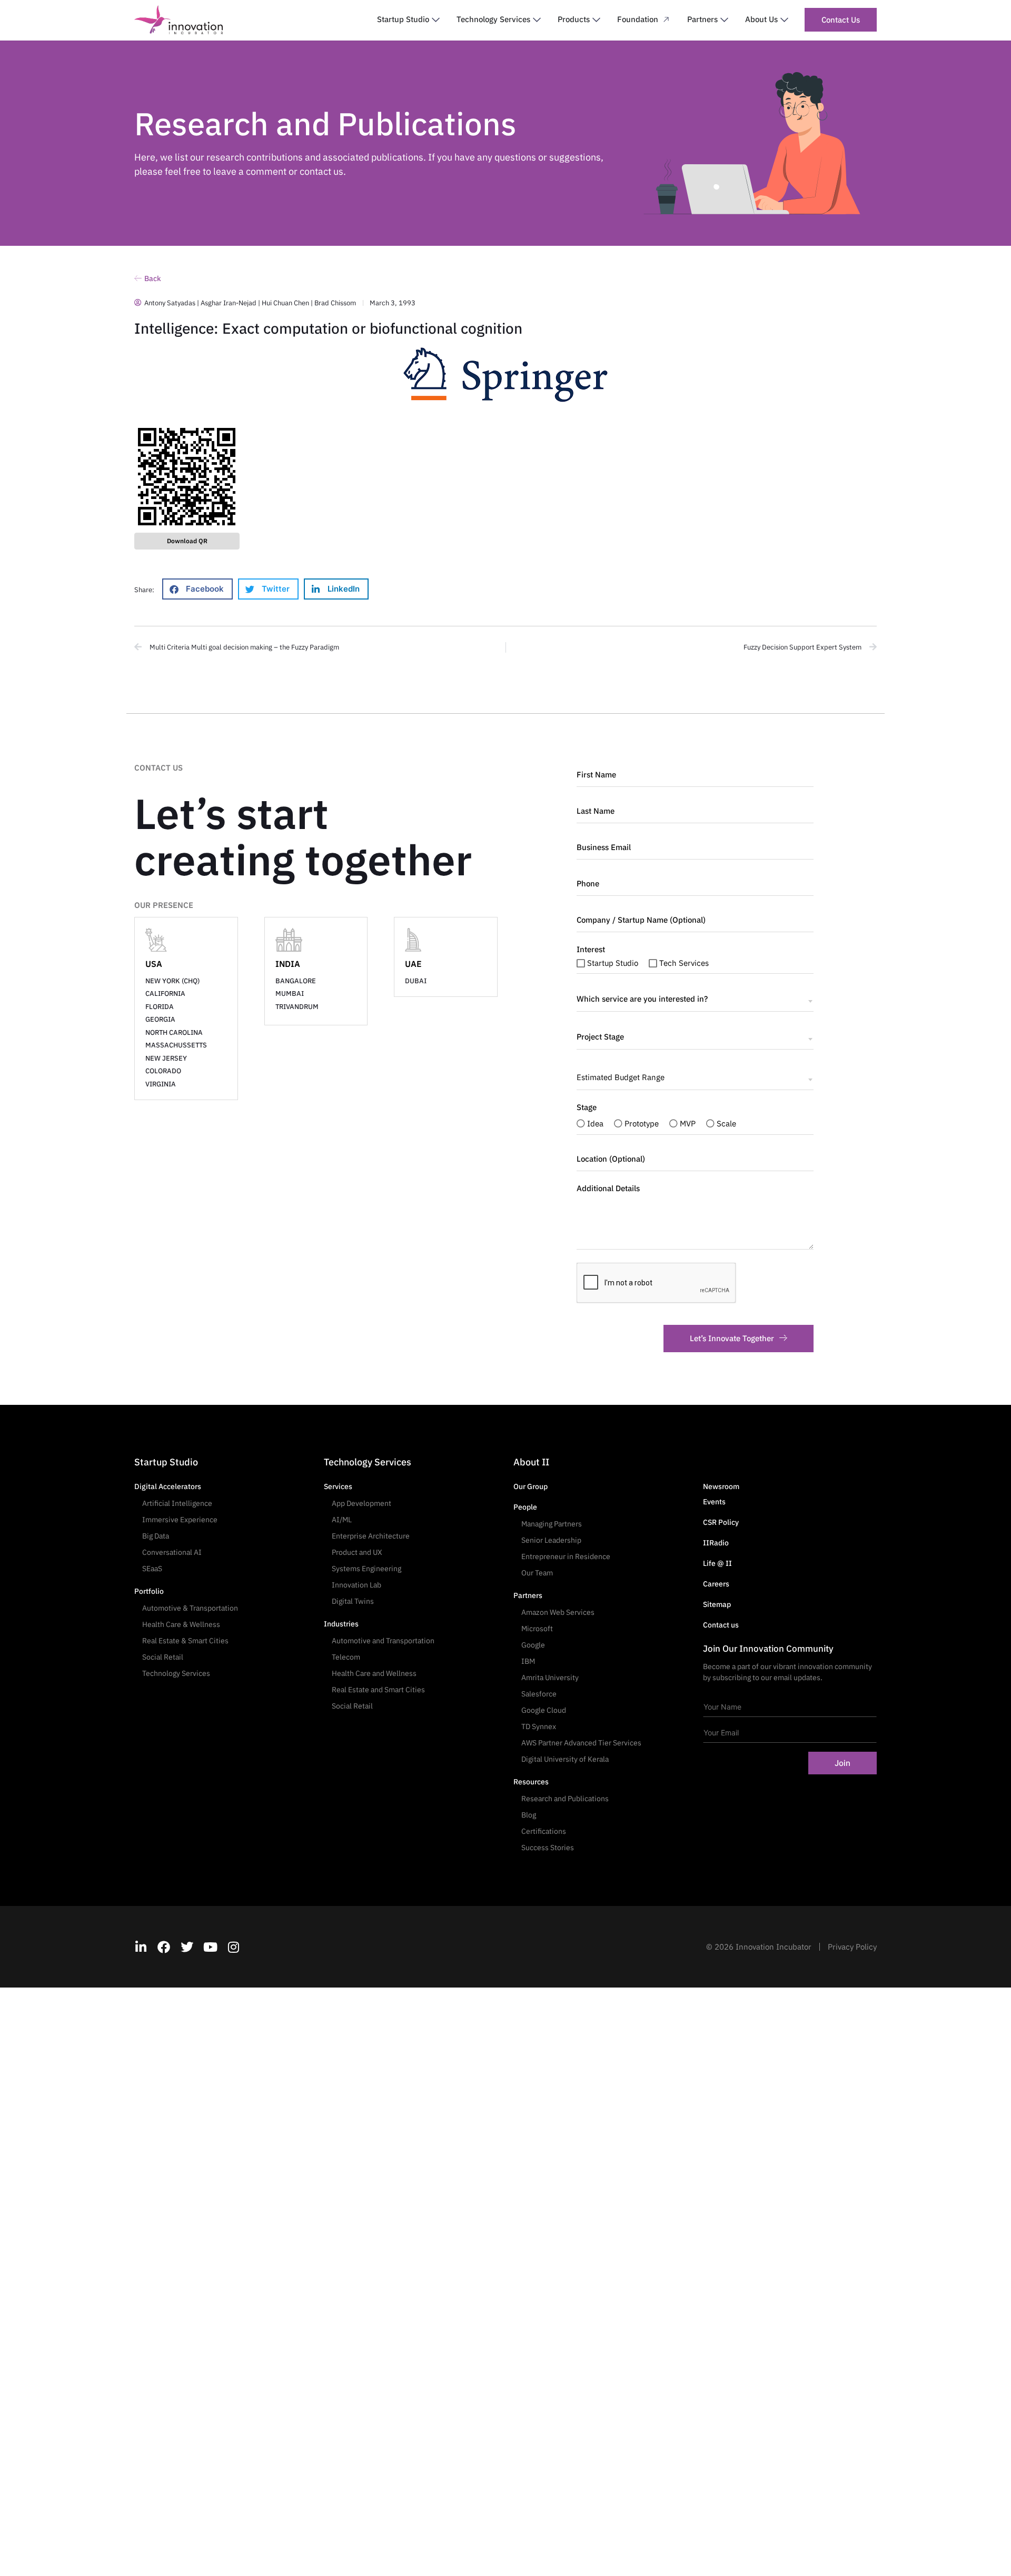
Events (714, 1502)
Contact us (721, 1625)
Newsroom (721, 1486)
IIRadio (716, 1543)
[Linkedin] (141, 1947)
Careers (716, 1584)
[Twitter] (187, 1947)
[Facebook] (164, 1947)
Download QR (187, 541)
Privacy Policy (852, 1947)
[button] (197, 589)
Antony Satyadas (170, 303)
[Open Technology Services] (537, 20)
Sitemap (717, 1604)
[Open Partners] (724, 20)
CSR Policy (721, 1522)
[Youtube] (210, 1947)
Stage (587, 1107)
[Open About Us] (784, 20)
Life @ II (717, 1563)
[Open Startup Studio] (436, 20)
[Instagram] (233, 1947)
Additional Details (608, 1189)
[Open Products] (596, 20)
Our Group (531, 1486)
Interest (591, 950)
